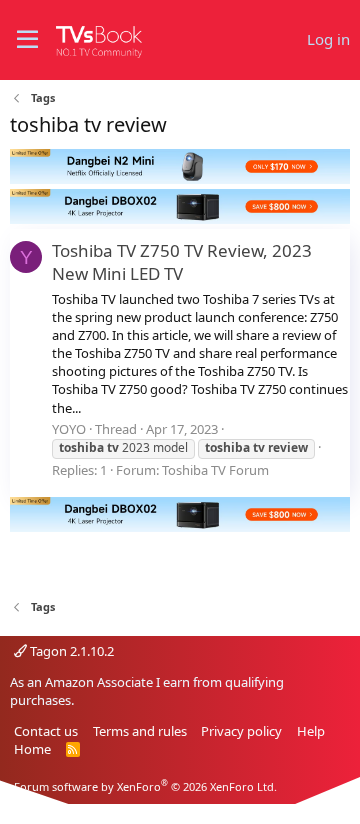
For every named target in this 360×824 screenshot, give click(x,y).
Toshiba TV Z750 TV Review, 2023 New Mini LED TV (182, 262)
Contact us (46, 731)
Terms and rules (140, 731)
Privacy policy (241, 731)
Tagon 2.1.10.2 (70, 651)
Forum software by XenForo (145, 786)
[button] (27, 40)
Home (32, 749)
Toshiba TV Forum (215, 470)
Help (311, 731)
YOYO (69, 429)
